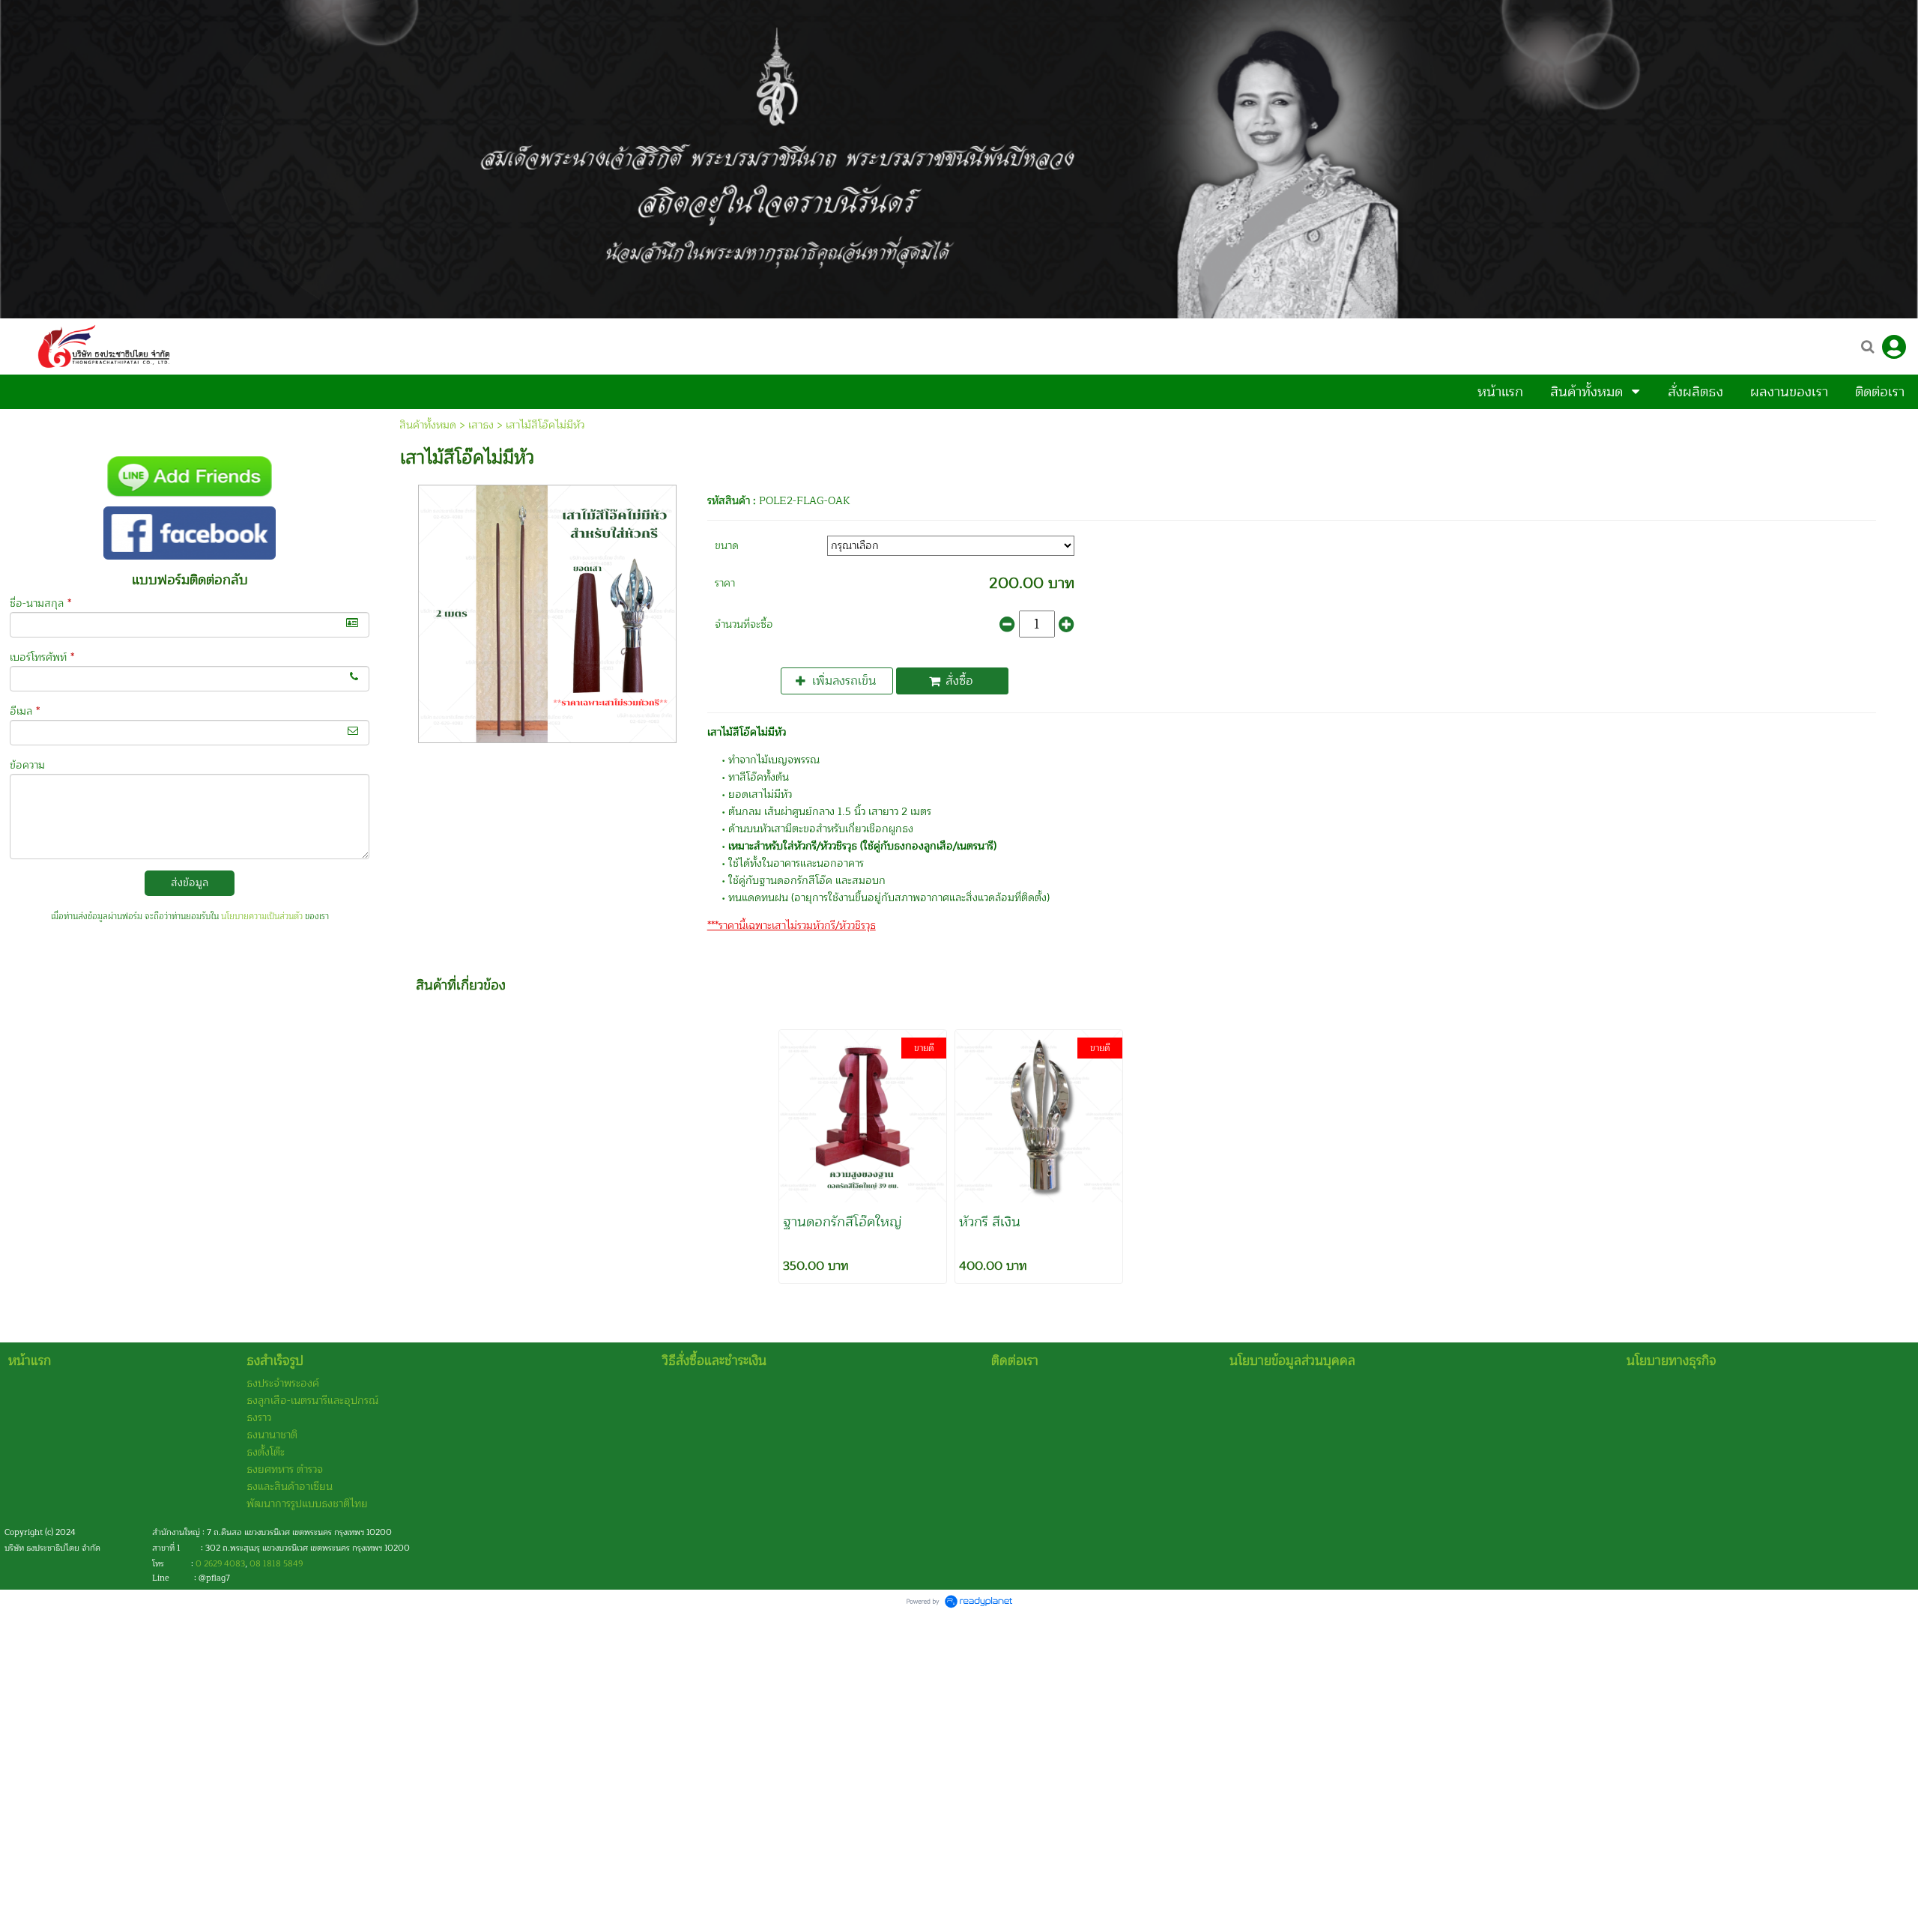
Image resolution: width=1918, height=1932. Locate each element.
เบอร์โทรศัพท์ (42, 657)
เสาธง (481, 425)
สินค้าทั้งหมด (428, 425)
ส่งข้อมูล (190, 883)
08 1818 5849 (276, 1564)
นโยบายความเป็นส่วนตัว (262, 917)
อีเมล (25, 711)
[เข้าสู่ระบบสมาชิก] (1894, 347)
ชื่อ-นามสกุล (40, 603)
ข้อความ (27, 765)
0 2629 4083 (220, 1564)
